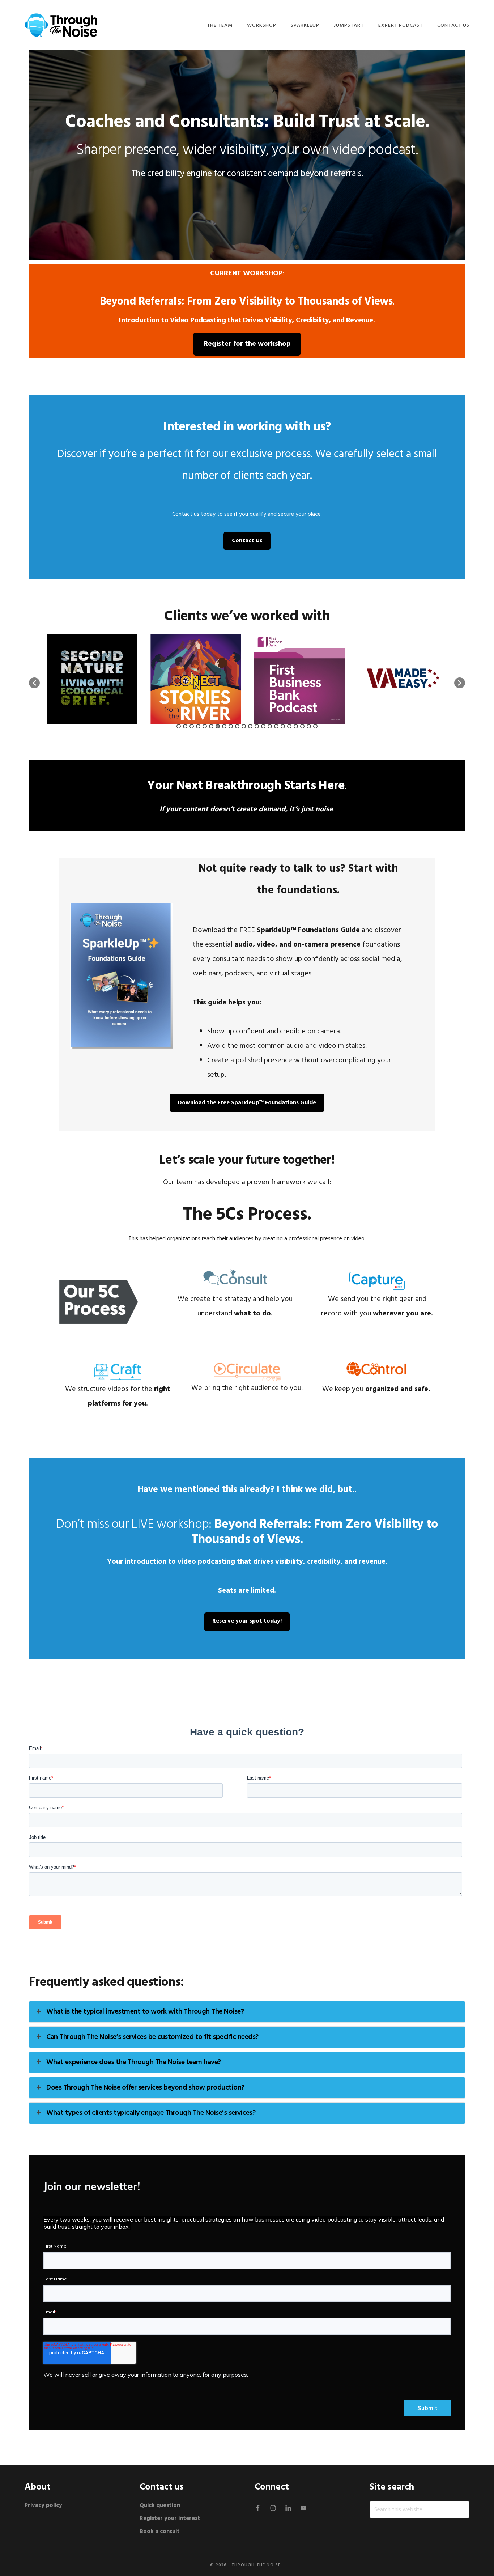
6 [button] (211, 726)
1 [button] (179, 726)
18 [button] (289, 726)
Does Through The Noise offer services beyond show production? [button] (145, 2088)
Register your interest (170, 2518)
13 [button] (257, 726)
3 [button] (192, 726)
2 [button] (185, 726)
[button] (34, 683)
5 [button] (205, 726)
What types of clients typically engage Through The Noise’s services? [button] (151, 2113)
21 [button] (309, 726)
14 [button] (263, 726)
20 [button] (302, 726)
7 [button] (218, 726)
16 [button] (276, 726)
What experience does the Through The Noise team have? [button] (134, 2062)
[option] (92, 679)
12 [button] (250, 726)
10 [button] (237, 726)
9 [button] (231, 726)
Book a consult (160, 2532)
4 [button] (198, 726)
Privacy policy (44, 2505)
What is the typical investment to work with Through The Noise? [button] (145, 2012)
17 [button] (283, 726)
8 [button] (224, 726)
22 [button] (315, 726)
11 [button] (244, 726)
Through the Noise (256, 2565)
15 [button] (270, 726)
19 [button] (296, 726)
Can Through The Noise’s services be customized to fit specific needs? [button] (152, 2037)
